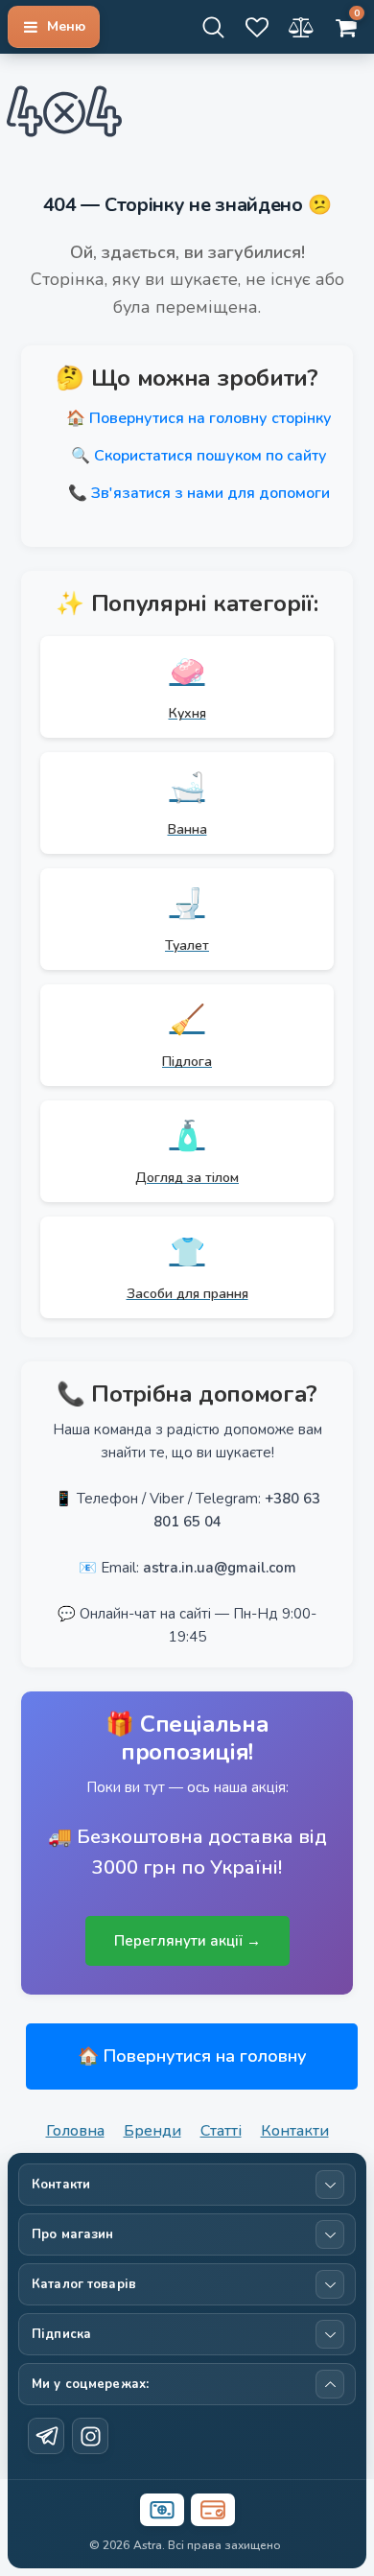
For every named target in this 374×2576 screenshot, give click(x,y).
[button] (54, 27)
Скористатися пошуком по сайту (210, 456)
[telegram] (46, 2436)
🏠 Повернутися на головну (192, 2056)
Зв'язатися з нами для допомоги (210, 493)
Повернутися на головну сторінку (210, 418)
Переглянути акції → (187, 1941)
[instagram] (90, 2436)
